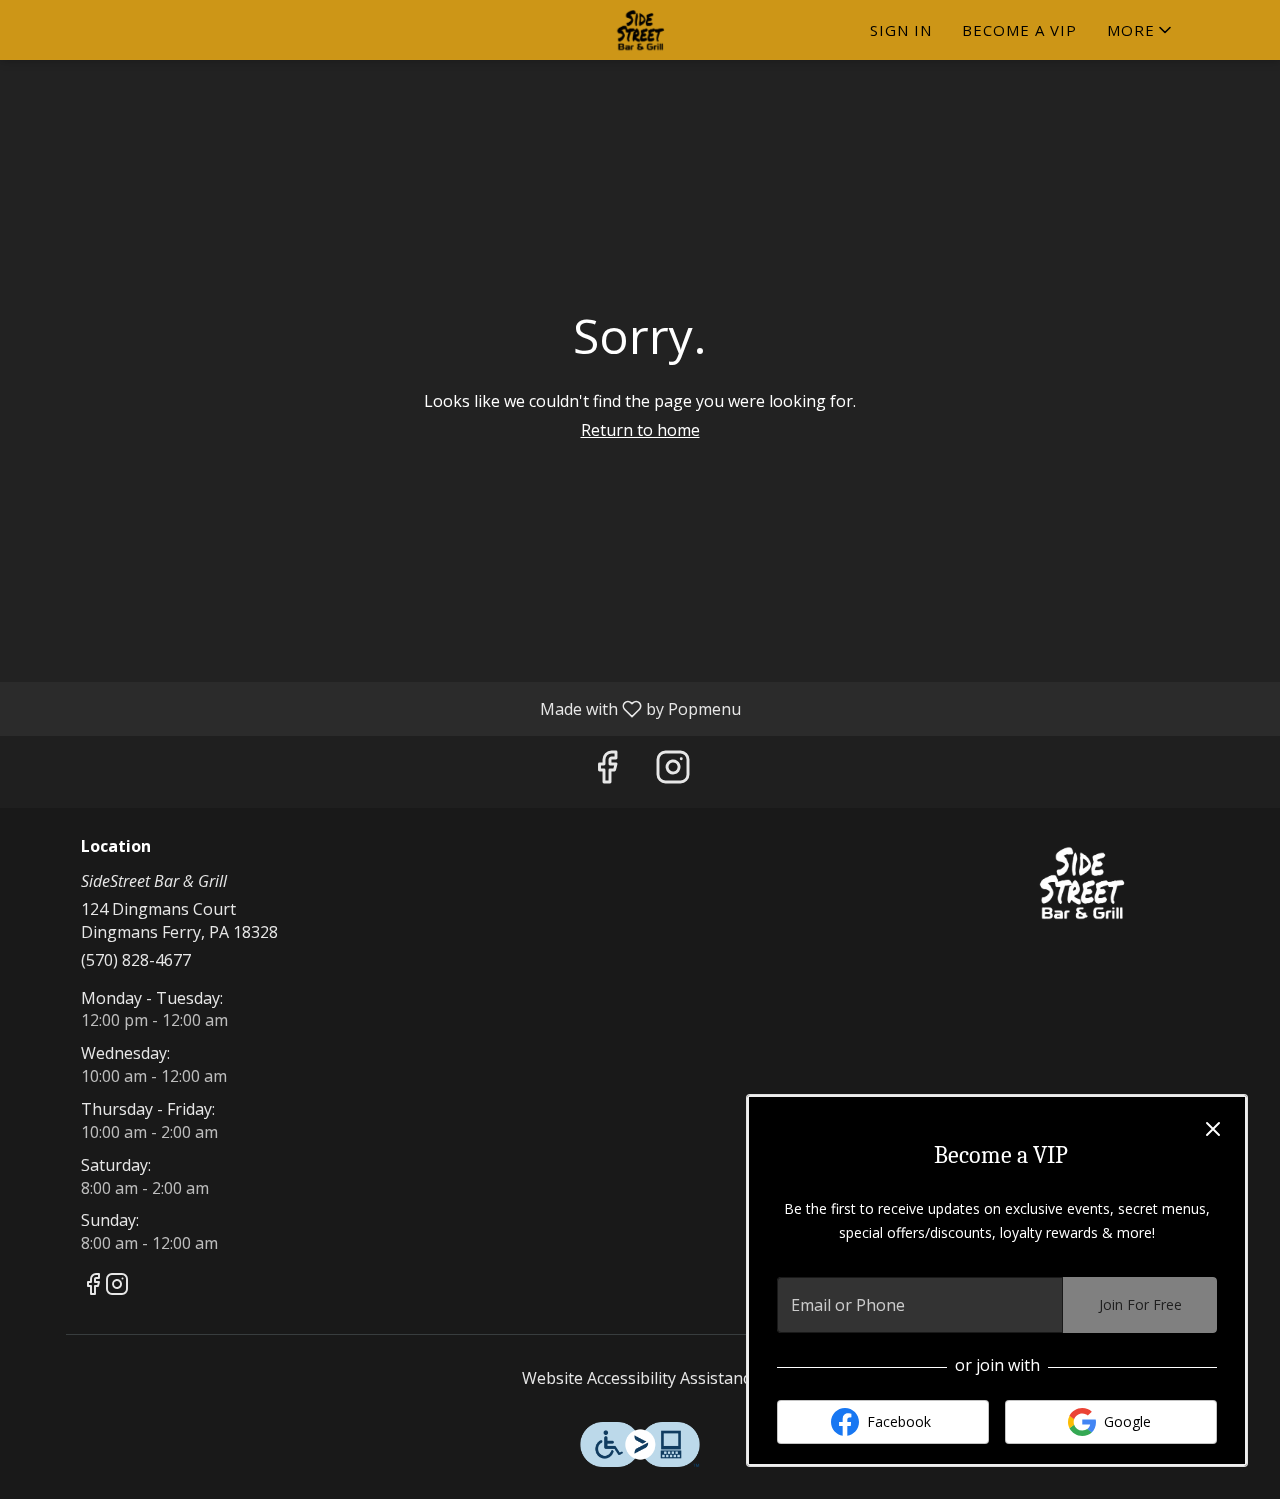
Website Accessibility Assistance (640, 1378)
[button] (1141, 30)
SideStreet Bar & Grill (1082, 883)
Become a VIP (1019, 30)
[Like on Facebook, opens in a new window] (607, 771)
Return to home (640, 430)
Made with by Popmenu (378, 708)
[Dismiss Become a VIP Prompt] (1213, 1129)
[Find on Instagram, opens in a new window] (673, 771)
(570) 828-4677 (136, 960)
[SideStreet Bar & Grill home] (640, 30)
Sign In (901, 30)
